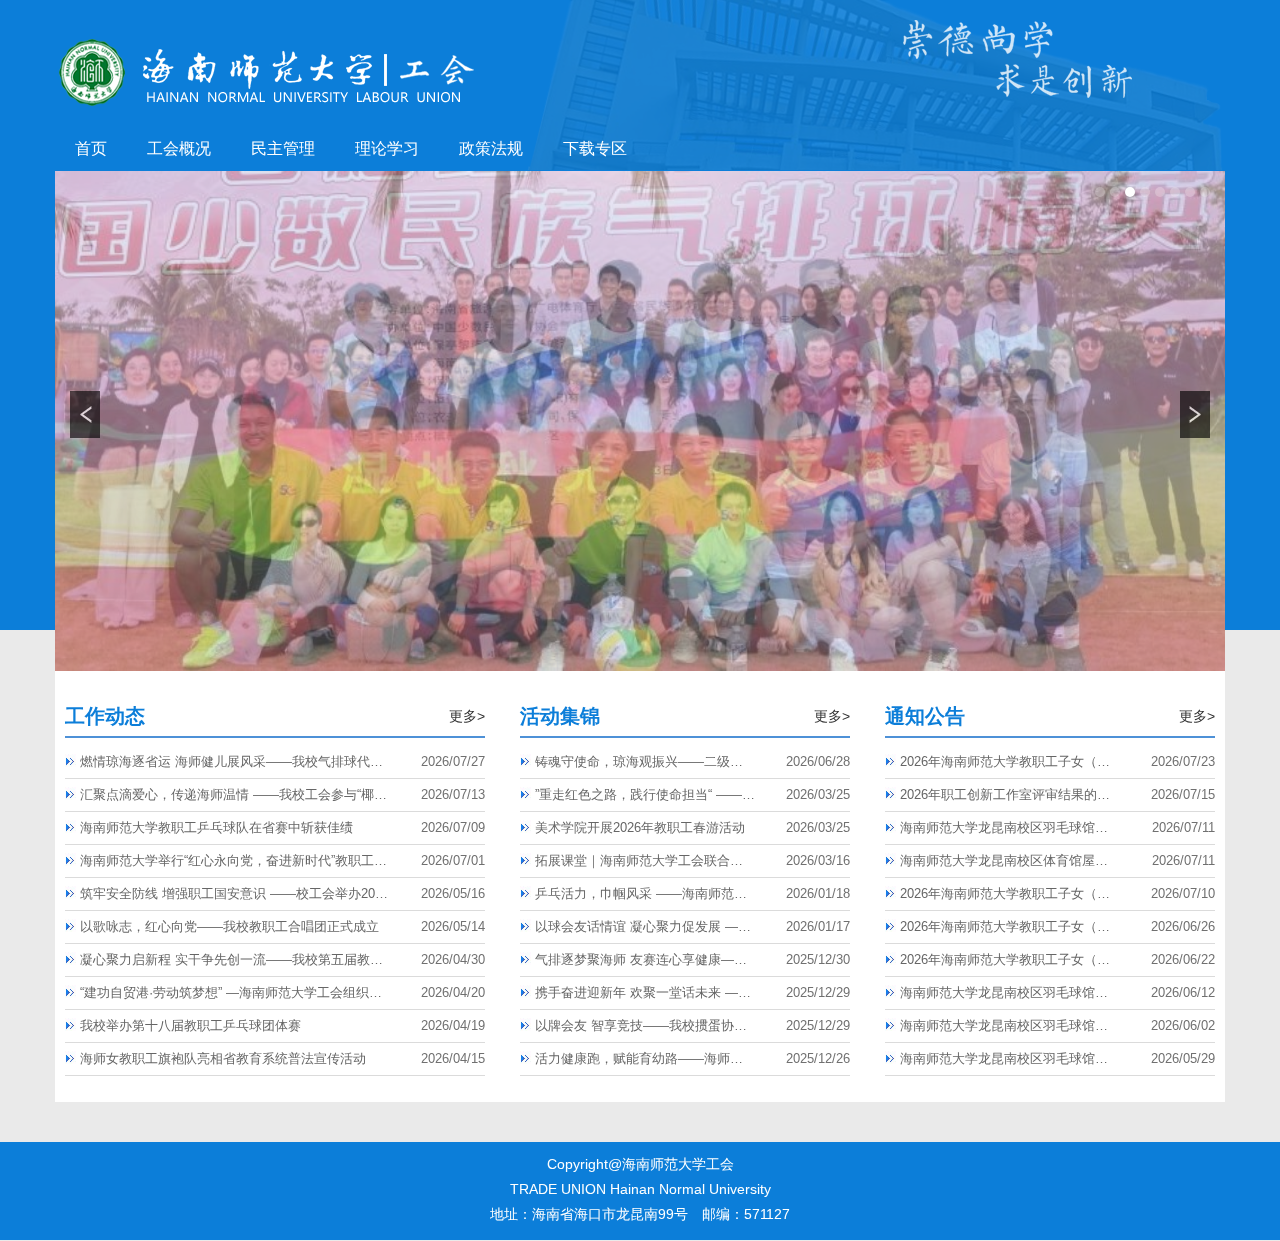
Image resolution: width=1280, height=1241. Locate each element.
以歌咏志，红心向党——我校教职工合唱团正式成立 (229, 926)
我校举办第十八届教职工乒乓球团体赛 (190, 1025)
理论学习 (387, 148)
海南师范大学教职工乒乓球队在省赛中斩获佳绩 (216, 827)
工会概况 (179, 148)
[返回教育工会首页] (267, 41)
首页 (91, 148)
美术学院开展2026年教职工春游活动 (640, 827)
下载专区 (595, 148)
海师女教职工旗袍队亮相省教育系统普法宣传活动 (223, 1058)
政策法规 (491, 148)
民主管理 (283, 148)
